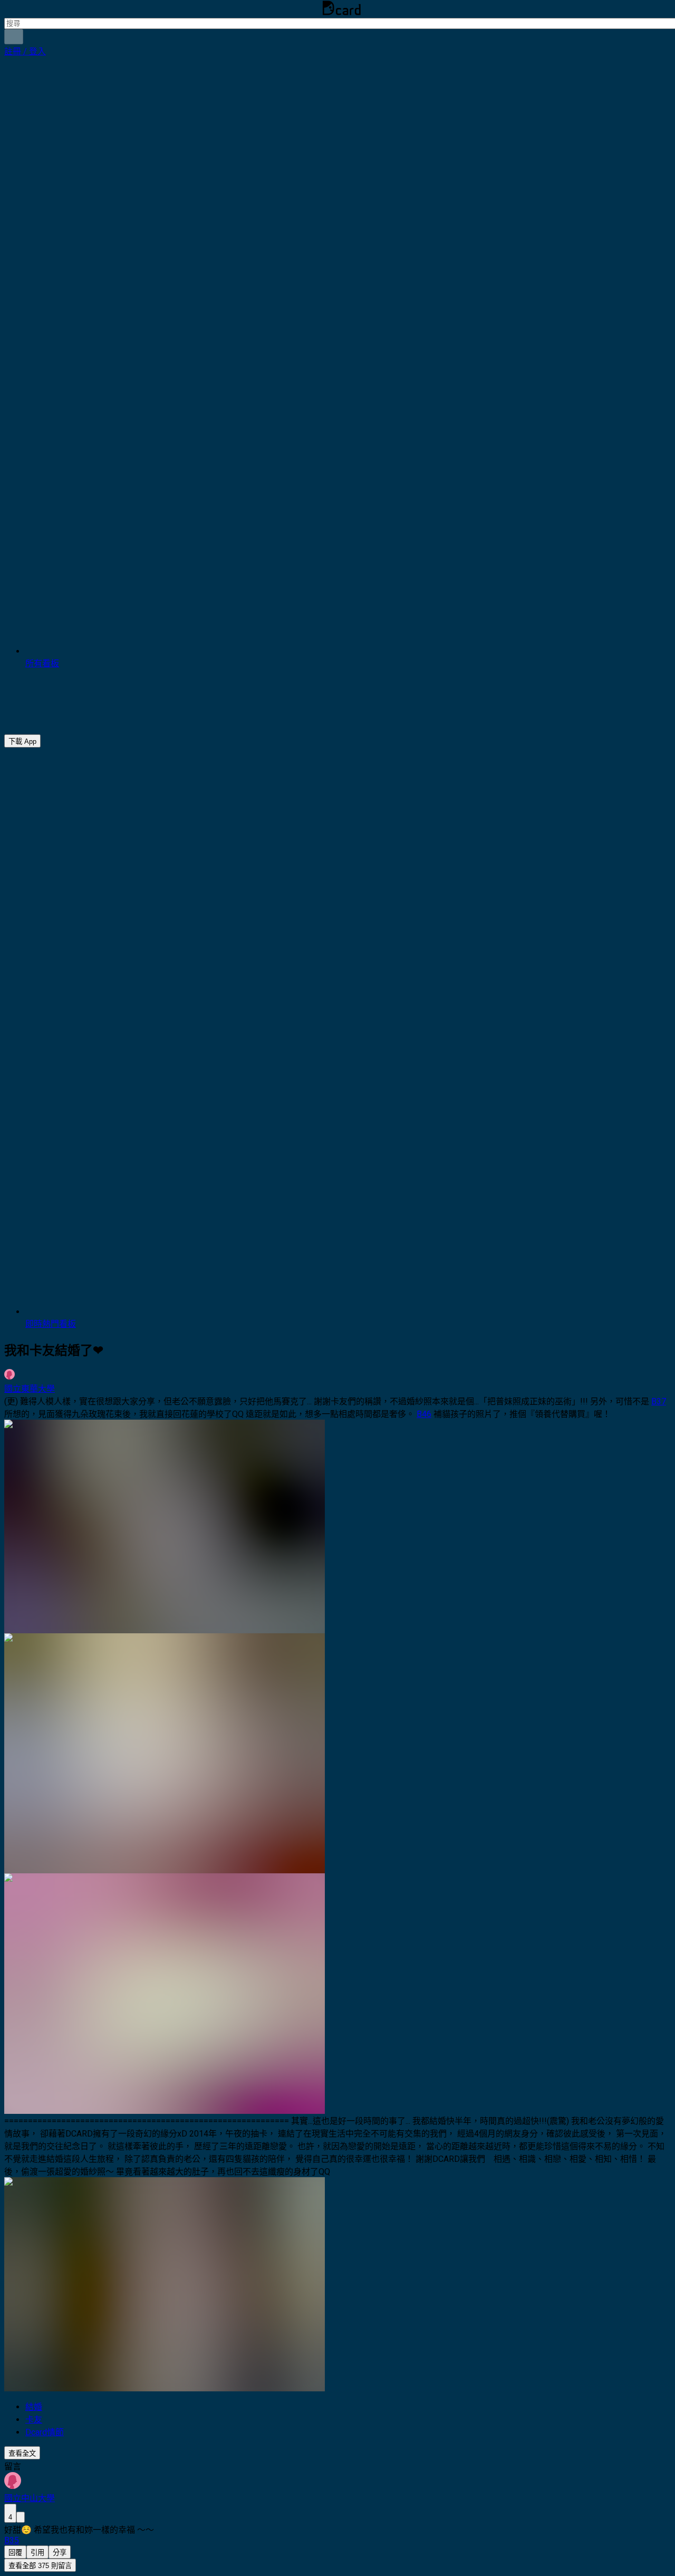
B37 (659, 1401)
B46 (424, 1414)
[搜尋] (14, 37)
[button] (25, 51)
